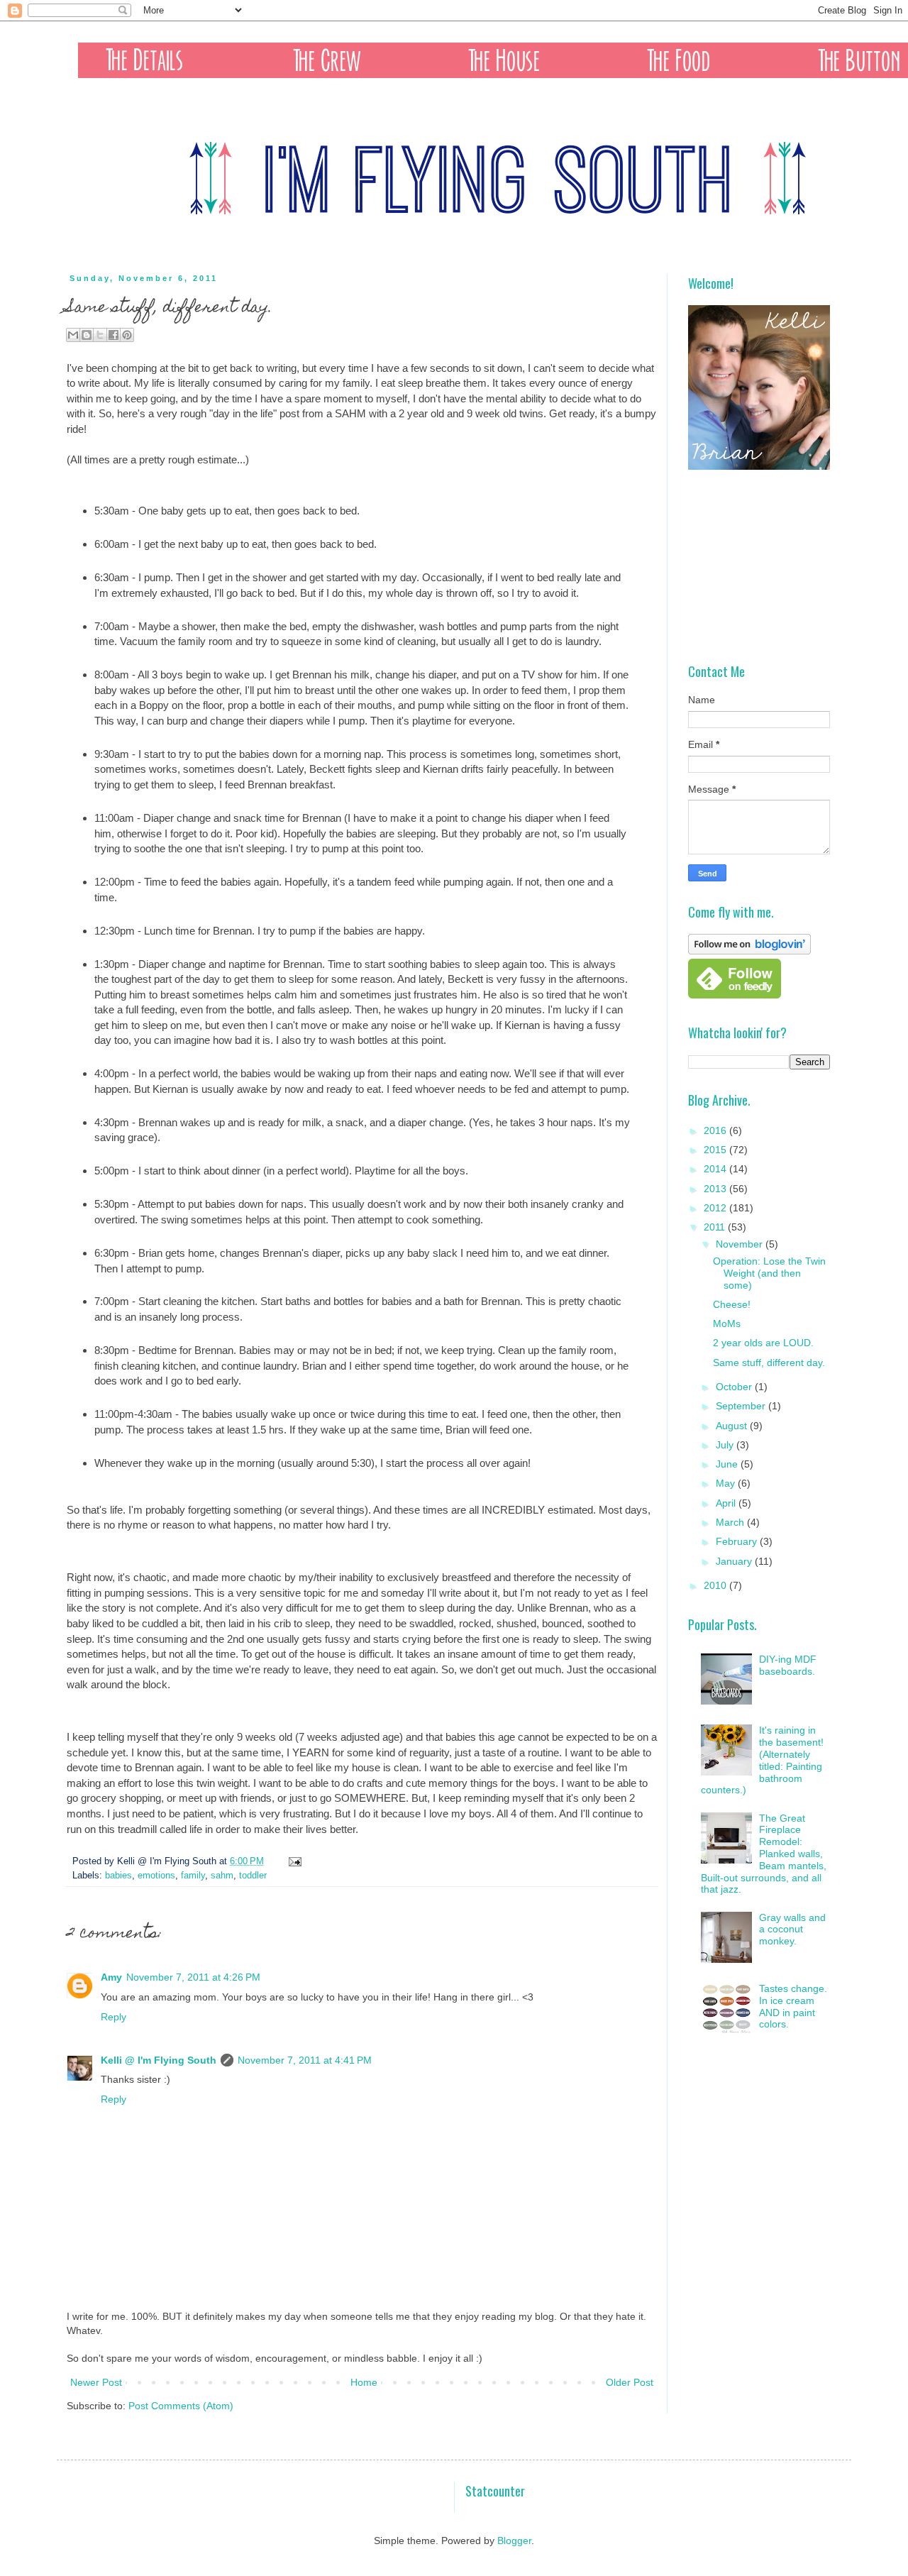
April (727, 1503)
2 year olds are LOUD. (763, 1343)
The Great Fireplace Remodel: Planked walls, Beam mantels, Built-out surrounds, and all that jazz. (764, 1854)
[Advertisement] (759, 566)
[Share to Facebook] (113, 335)
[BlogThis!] (87, 335)
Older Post (630, 2382)
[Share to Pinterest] (127, 335)
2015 (716, 1150)
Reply (113, 2017)
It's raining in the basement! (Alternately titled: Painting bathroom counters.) (763, 1760)
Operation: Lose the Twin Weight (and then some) (769, 1273)
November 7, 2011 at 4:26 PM (193, 1977)
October (735, 1387)
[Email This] (73, 335)
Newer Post (96, 2382)
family (193, 1876)
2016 (716, 1130)
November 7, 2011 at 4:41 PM (305, 2060)
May (727, 1483)
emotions (156, 1876)
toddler (253, 1876)
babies (118, 1876)
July (726, 1445)
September (742, 1406)
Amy (111, 1977)
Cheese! (732, 1304)
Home (364, 2382)
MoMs (727, 1323)
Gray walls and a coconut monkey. (792, 1930)
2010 (716, 1585)
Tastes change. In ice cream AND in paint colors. (793, 2006)
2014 (716, 1169)
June (728, 1464)
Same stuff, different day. (769, 1363)
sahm (222, 1876)
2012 (716, 1208)
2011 (716, 1227)
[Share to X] (100, 335)
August (733, 1426)
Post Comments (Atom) (181, 2406)
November (741, 1244)
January (735, 1561)
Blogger (514, 2541)
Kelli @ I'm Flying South (159, 2060)
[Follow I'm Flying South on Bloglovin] (749, 951)
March (731, 1522)
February (738, 1541)
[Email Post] (293, 1861)
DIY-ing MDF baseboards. (788, 1665)
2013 (716, 1189)
